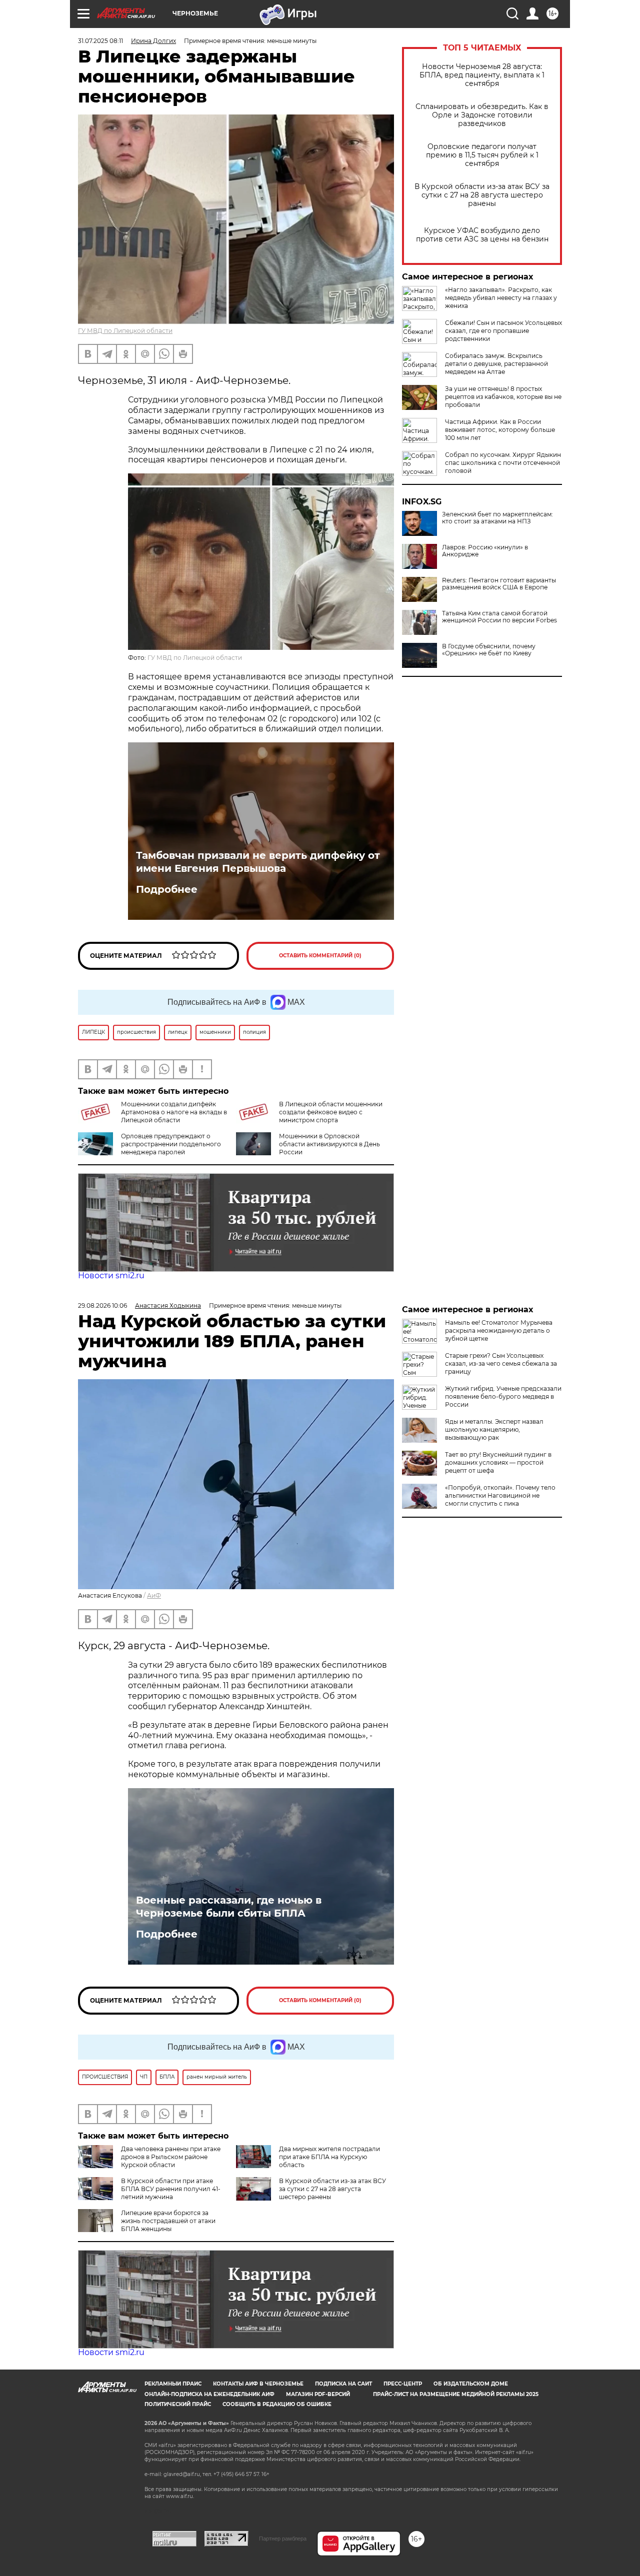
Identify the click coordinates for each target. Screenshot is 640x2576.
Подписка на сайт (343, 2384)
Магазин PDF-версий (318, 2394)
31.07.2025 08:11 (100, 41)
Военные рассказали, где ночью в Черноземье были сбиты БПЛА (229, 1907)
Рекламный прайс (173, 2384)
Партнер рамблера (283, 2539)
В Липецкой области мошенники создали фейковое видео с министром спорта (331, 1112)
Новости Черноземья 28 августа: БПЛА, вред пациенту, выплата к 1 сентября (482, 75)
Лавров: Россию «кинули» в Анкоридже (485, 551)
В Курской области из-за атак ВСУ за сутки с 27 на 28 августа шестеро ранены (482, 195)
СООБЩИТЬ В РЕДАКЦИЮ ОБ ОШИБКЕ (277, 2404)
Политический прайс (178, 2404)
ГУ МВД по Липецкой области (125, 331)
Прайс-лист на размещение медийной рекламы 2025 (456, 2394)
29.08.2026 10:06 (102, 1305)
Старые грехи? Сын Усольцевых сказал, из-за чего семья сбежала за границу (501, 1363)
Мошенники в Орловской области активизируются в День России (329, 1144)
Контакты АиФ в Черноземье (258, 2384)
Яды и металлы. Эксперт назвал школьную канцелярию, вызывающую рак (494, 1429)
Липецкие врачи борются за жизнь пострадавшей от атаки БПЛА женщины (168, 2221)
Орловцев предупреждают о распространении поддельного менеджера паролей (171, 1144)
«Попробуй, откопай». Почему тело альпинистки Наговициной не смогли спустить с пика (500, 1495)
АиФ (154, 1595)
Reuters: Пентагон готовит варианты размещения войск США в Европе (499, 584)
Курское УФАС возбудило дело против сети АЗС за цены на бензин (482, 235)
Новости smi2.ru (111, 1276)
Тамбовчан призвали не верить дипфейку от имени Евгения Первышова (258, 862)
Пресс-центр (403, 2384)
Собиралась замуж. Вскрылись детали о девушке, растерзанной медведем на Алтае (496, 364)
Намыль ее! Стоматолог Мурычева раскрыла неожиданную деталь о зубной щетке (499, 1330)
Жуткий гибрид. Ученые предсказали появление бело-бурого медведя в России (503, 1396)
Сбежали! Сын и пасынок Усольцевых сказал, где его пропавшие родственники (503, 331)
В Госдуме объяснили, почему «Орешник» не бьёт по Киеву (489, 650)
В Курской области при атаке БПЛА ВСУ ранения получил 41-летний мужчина (171, 2189)
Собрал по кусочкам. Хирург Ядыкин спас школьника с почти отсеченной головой (503, 463)
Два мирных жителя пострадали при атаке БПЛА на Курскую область (329, 2157)
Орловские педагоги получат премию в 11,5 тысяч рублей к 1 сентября (482, 155)
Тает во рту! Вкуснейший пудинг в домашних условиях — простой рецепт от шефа (498, 1462)
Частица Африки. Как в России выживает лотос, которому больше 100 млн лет (500, 430)
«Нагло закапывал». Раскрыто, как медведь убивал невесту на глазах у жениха (501, 298)
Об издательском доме (471, 2384)
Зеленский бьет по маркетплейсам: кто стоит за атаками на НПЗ (497, 518)
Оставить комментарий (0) (320, 956)
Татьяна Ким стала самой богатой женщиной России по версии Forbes (499, 617)
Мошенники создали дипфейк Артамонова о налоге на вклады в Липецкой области (174, 1112)
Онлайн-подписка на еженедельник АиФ (209, 2394)
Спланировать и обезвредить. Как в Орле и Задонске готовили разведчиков (482, 115)
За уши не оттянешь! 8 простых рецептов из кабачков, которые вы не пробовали (503, 397)
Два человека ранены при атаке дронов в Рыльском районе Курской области (171, 2157)
